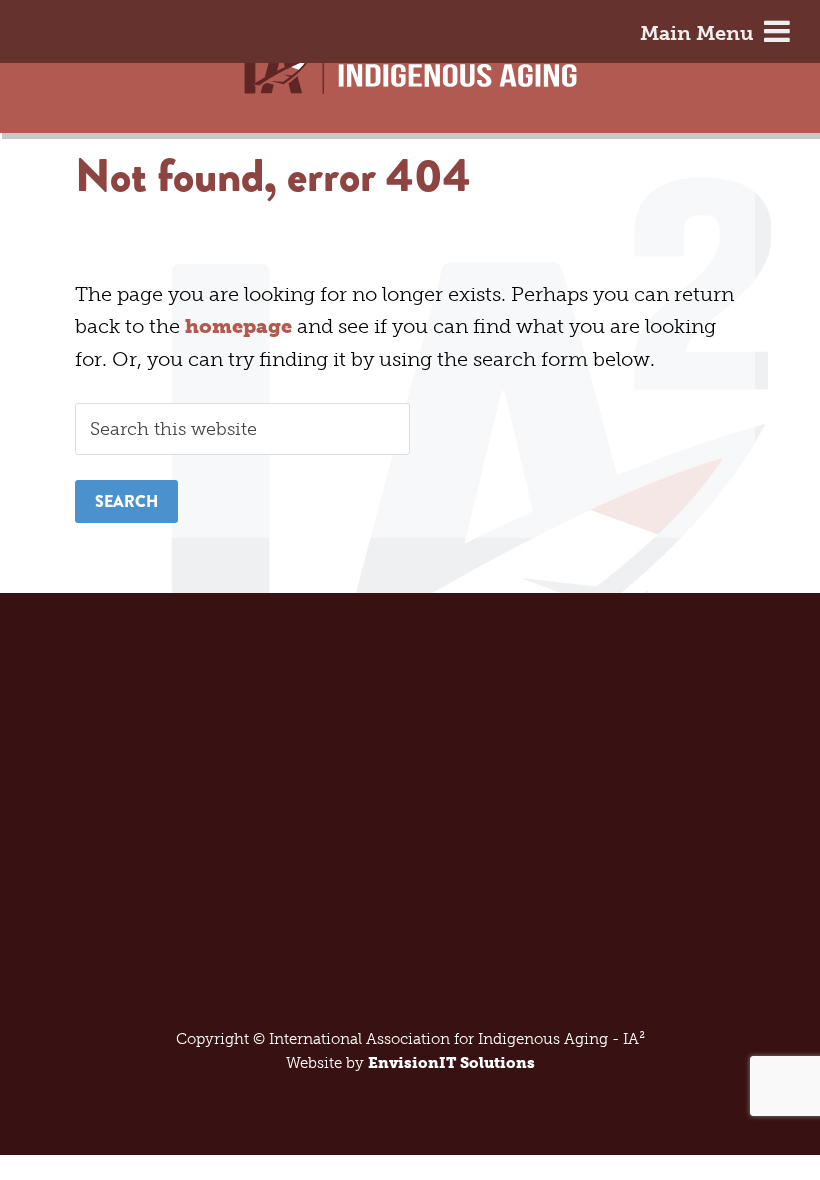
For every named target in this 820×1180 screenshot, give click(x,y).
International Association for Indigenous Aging (410, 78)
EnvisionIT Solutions (451, 1063)
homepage (238, 326)
